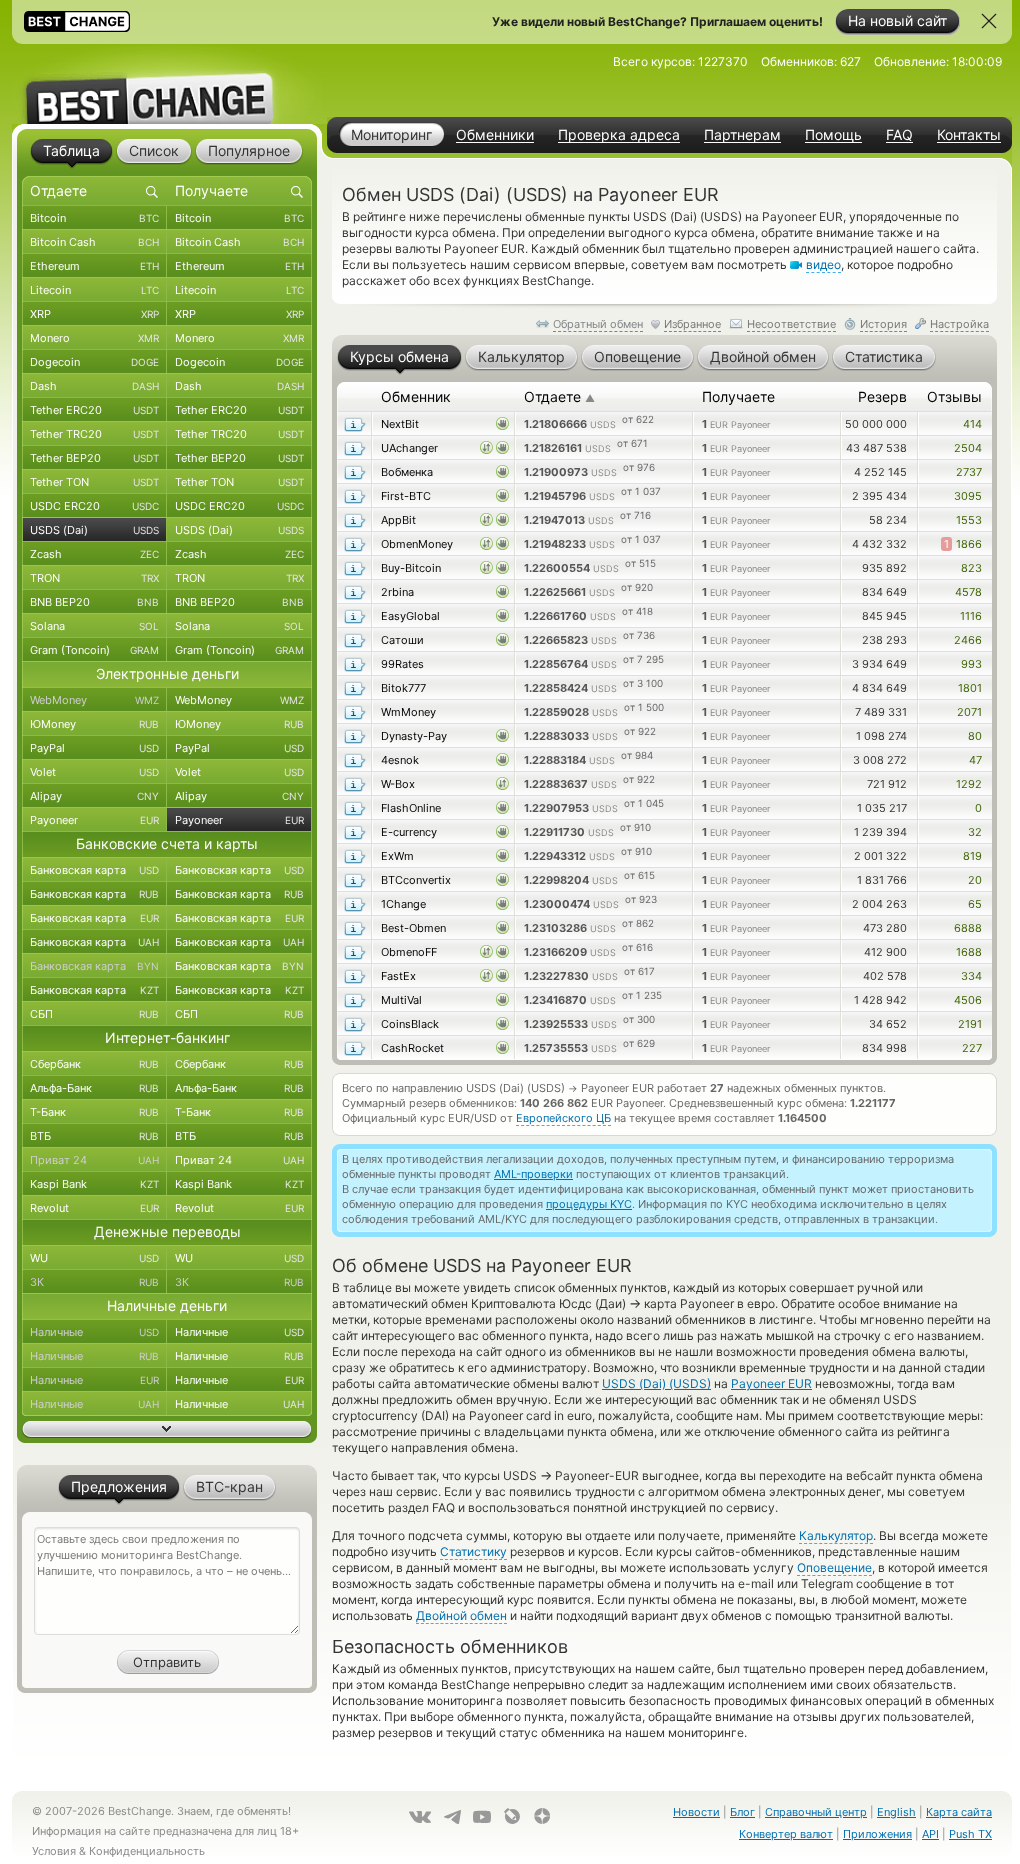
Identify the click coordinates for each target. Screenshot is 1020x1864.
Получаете (738, 396)
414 (972, 424)
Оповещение (834, 1567)
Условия (54, 1851)
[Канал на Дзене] (542, 1816)
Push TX (970, 1834)
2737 (969, 472)
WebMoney (94, 700)
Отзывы (954, 396)
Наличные (94, 1332)
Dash (94, 386)
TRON (94, 578)
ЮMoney (94, 724)
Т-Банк (94, 1112)
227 (972, 1048)
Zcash (94, 554)
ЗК (94, 1282)
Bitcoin (94, 218)
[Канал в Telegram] (452, 1817)
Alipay (94, 796)
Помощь (833, 135)
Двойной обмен (461, 1615)
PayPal (94, 748)
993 (971, 664)
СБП (94, 1014)
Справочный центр (816, 1812)
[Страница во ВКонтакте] (420, 1817)
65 (975, 904)
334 (971, 976)
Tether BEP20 (94, 458)
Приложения (877, 1834)
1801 (970, 688)
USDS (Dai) (94, 530)
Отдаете (559, 396)
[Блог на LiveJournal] (512, 1816)
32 (975, 832)
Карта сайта (959, 1812)
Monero (94, 338)
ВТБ (94, 1136)
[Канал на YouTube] (482, 1817)
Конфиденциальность (147, 1851)
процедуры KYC (589, 1204)
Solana (94, 626)
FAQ (899, 135)
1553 (969, 520)
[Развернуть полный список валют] (167, 1429)
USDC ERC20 (94, 506)
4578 (968, 592)
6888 (968, 928)
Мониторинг (391, 134)
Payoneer (94, 820)
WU (94, 1258)
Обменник (416, 396)
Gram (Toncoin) (94, 650)
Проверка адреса (619, 135)
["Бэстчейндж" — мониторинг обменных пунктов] (167, 84)
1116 (971, 616)
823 (971, 568)
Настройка (959, 324)
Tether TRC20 (94, 434)
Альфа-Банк (94, 1088)
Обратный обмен (598, 324)
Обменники (495, 135)
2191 (970, 1024)
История (883, 324)
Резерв (882, 396)
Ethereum (94, 266)
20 (975, 880)
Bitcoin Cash (94, 242)
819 (972, 856)
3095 (968, 496)
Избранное (692, 324)
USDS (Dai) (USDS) (656, 1383)
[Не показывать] (989, 21)
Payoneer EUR (771, 1383)
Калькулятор (836, 1535)
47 (975, 760)
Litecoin (94, 290)
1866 (963, 544)
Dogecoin (94, 362)
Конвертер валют (786, 1834)
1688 (969, 952)
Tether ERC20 (94, 410)
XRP (94, 314)
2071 (969, 712)
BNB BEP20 (94, 602)
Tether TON (94, 482)
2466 (968, 640)
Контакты (969, 135)
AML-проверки (533, 1174)
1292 (969, 784)
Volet (94, 772)
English (896, 1812)
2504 (968, 448)
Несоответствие (791, 324)
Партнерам (742, 135)
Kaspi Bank (94, 1184)
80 (975, 736)
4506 (968, 1000)
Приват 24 (94, 1160)
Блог (742, 1812)
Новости (696, 1812)
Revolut (94, 1208)
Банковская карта (94, 870)
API (930, 1834)
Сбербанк (94, 1064)
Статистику (473, 1551)
